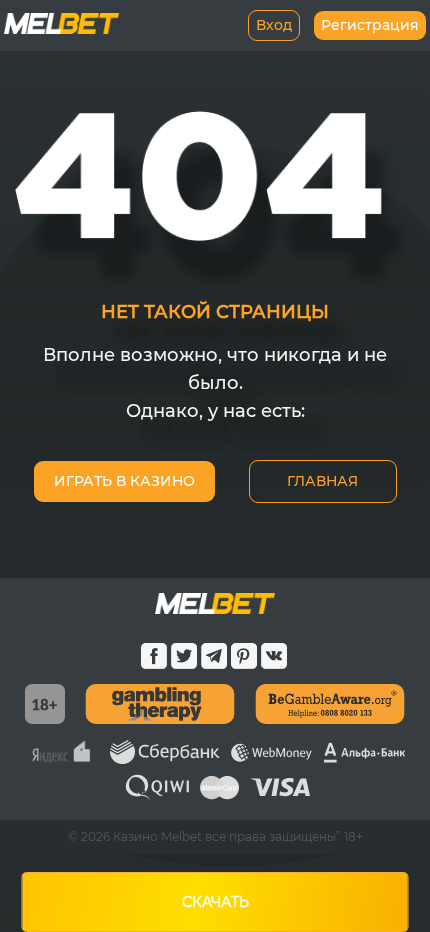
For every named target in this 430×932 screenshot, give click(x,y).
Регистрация (370, 25)
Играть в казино (124, 481)
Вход (274, 25)
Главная (322, 481)
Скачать (215, 902)
